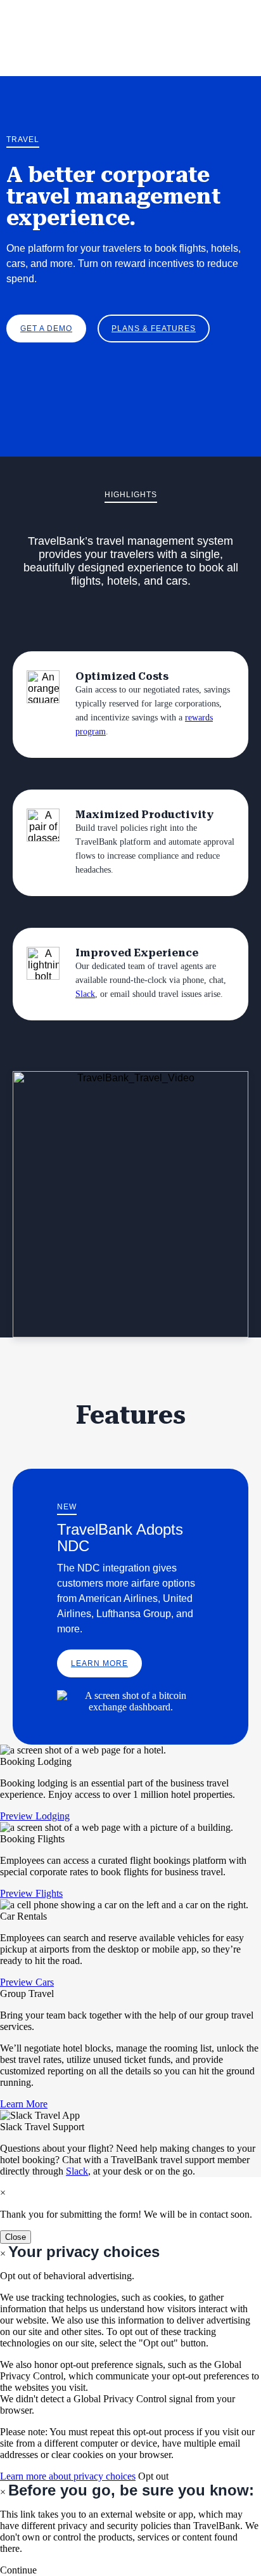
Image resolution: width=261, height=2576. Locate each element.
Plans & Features (154, 329)
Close (16, 2237)
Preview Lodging (35, 1816)
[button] (18, 2570)
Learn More (99, 1663)
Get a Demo (46, 329)
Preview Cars (27, 1982)
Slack (85, 994)
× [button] (3, 2492)
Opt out (153, 2476)
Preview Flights (31, 1893)
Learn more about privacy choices (68, 2476)
